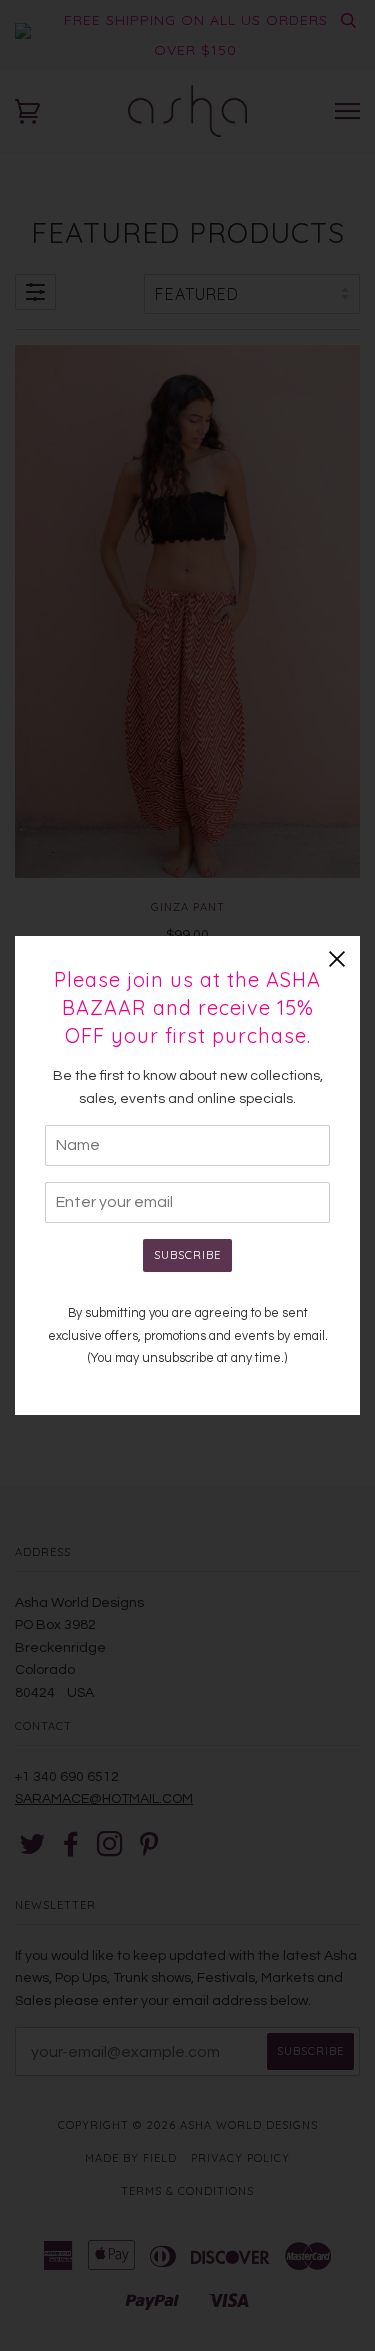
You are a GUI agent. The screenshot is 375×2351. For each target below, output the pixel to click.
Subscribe (187, 1255)
